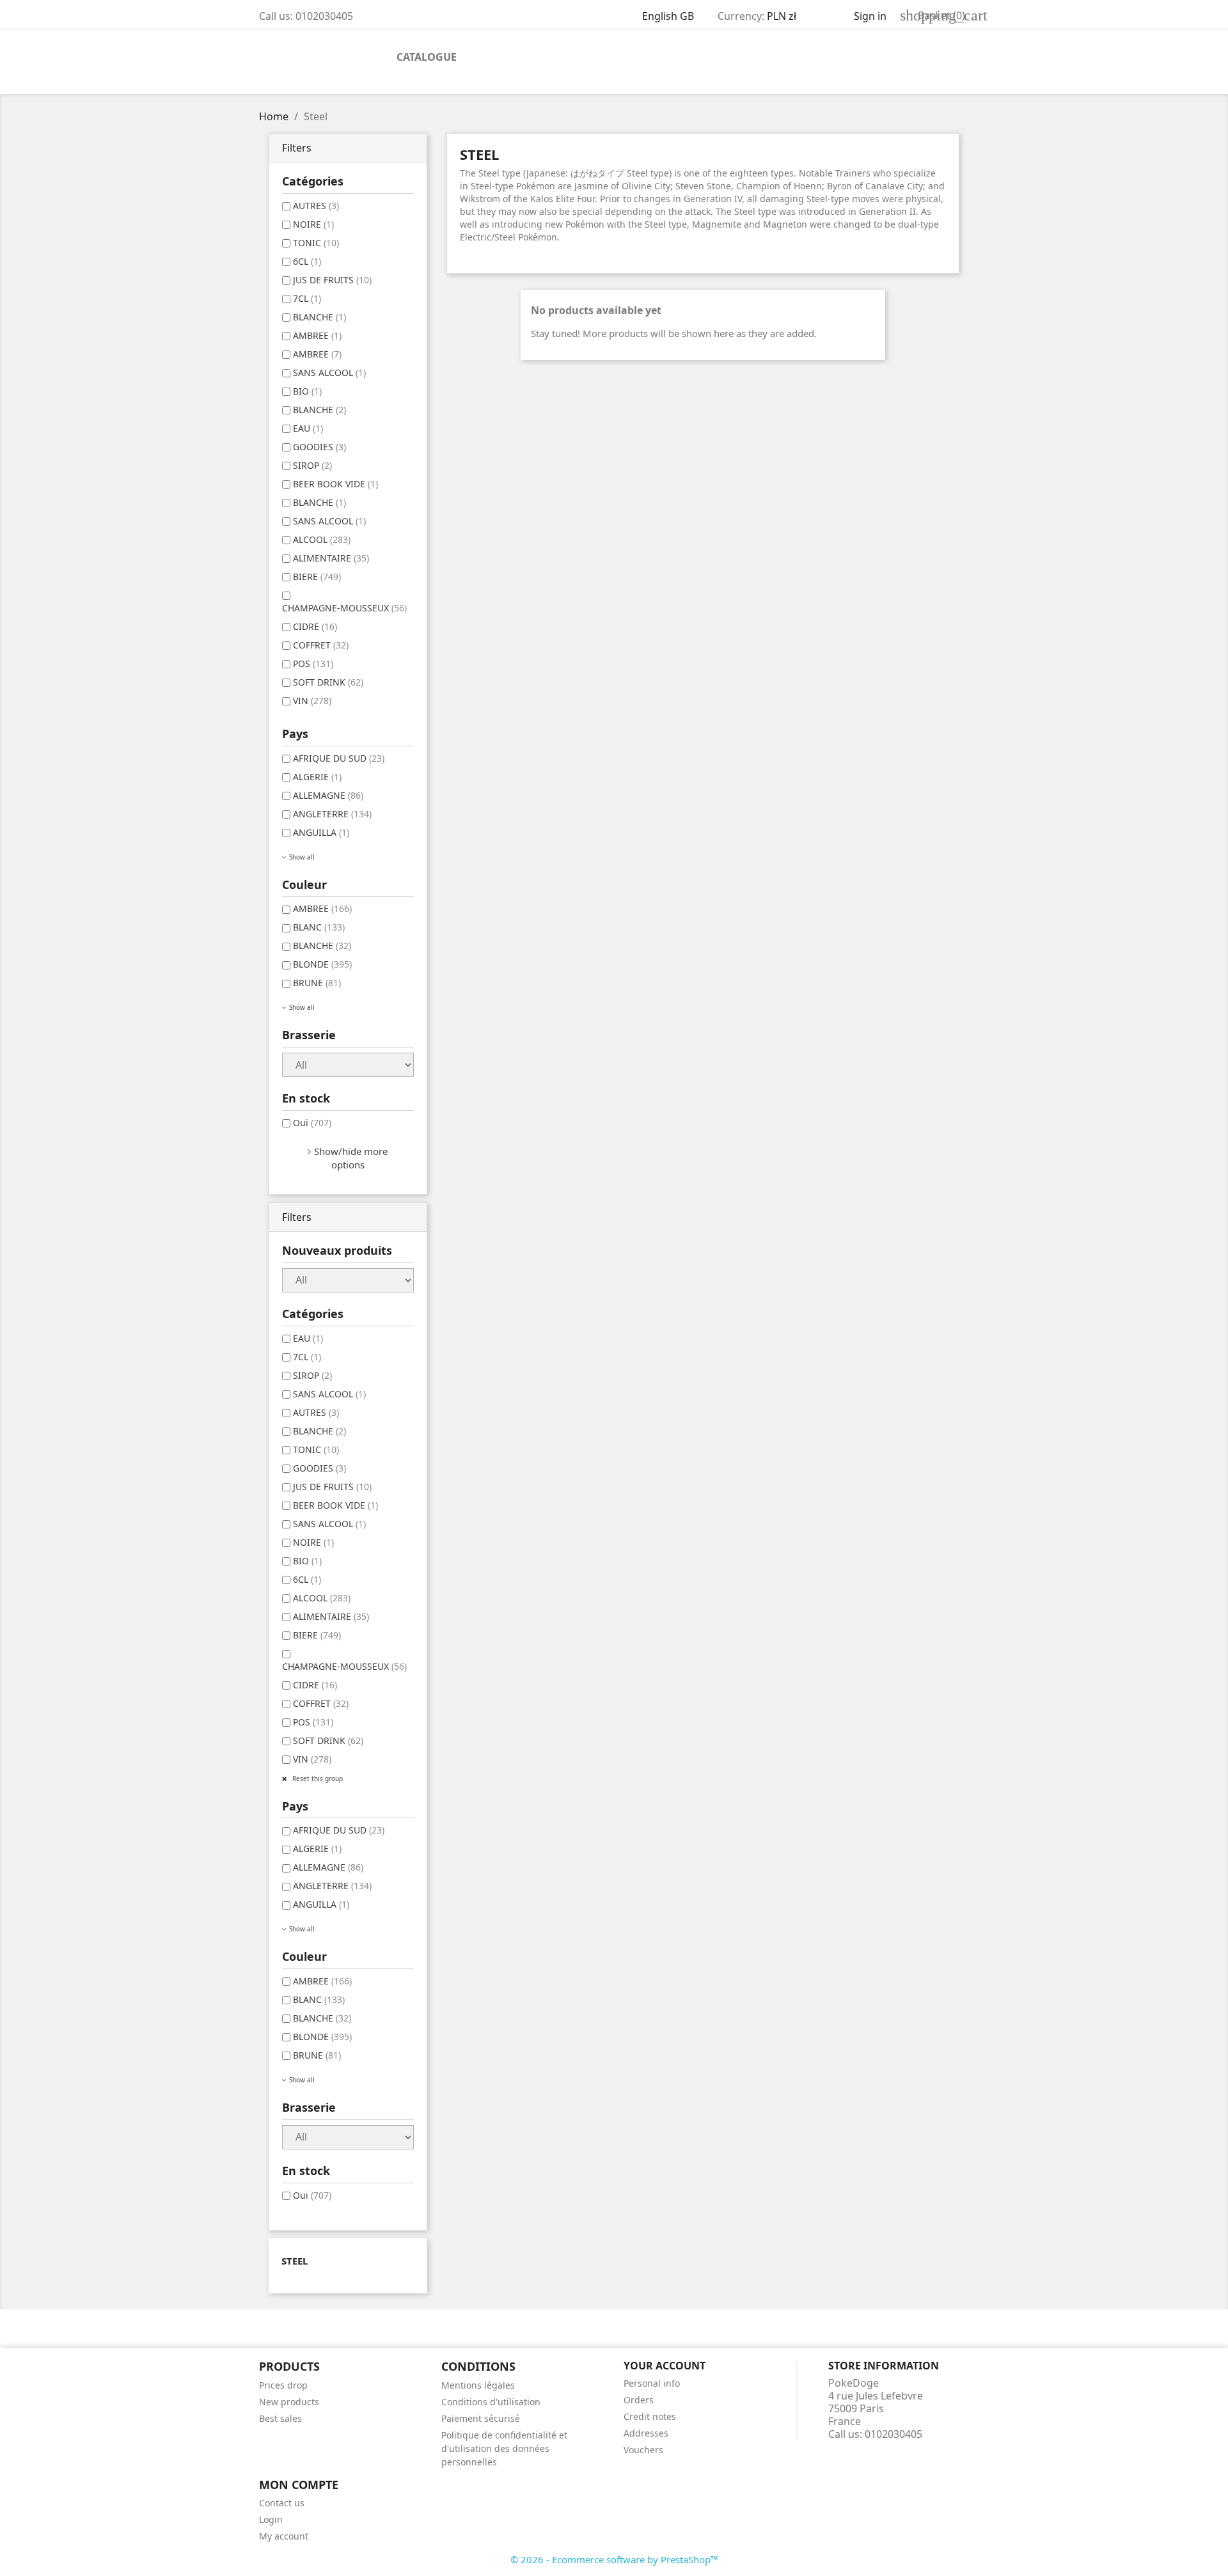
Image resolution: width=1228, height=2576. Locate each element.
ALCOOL (322, 539)
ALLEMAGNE (328, 795)
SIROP (312, 465)
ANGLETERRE (332, 814)
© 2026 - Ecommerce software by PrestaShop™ (614, 2559)
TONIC (316, 243)
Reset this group (317, 1779)
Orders (639, 2400)
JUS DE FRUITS (332, 280)
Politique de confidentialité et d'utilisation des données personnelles (504, 2448)
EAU (308, 428)
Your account (665, 2366)
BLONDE (322, 964)
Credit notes (650, 2416)
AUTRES (316, 206)
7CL (307, 298)
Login (271, 2519)
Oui (312, 1123)
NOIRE (313, 224)
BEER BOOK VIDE (335, 484)
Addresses (646, 2433)
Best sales (280, 2418)
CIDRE (315, 626)
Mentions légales (478, 2385)
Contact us (282, 2503)
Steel (295, 2261)
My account (284, 2536)
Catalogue (427, 57)
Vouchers (643, 2450)
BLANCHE (319, 317)
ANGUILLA (321, 832)
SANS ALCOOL (329, 373)
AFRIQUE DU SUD (339, 758)
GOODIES (319, 447)
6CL (307, 261)
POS (313, 664)
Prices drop (283, 2385)
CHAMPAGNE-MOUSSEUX (344, 608)
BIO (307, 391)
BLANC (319, 927)
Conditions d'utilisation (491, 2402)
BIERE (317, 577)
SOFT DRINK (328, 682)
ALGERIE (317, 777)
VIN (312, 701)
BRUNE (317, 983)
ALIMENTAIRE (331, 558)
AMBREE (317, 335)
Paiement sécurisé (481, 2418)
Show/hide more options (351, 1158)
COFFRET (321, 645)
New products (289, 2402)
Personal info (652, 2383)
